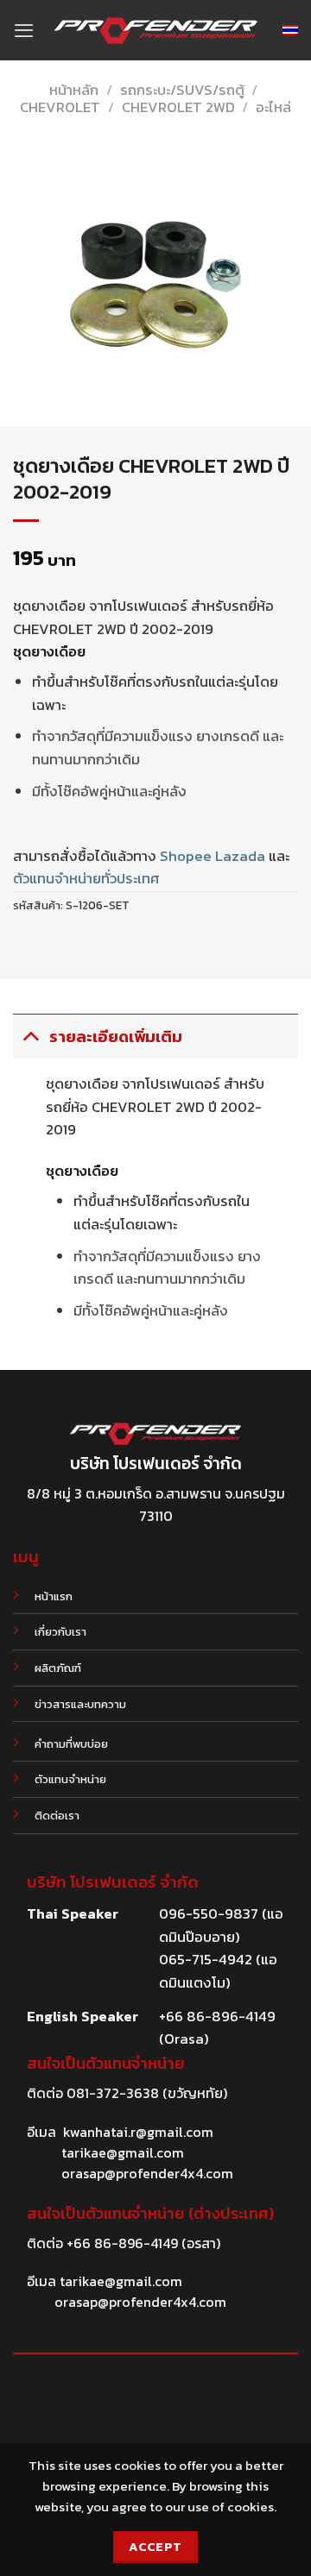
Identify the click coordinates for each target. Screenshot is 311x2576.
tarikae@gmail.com (123, 2152)
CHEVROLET (60, 107)
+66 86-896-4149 (122, 2243)
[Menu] (24, 30)
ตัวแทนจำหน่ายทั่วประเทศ (86, 879)
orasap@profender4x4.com (147, 2173)
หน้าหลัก (74, 90)
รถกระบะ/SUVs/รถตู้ (182, 90)
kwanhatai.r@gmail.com (138, 2132)
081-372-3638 (113, 2093)
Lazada (240, 856)
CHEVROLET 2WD (178, 107)
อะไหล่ (273, 107)
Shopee (186, 856)
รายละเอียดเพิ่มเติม (116, 1037)
